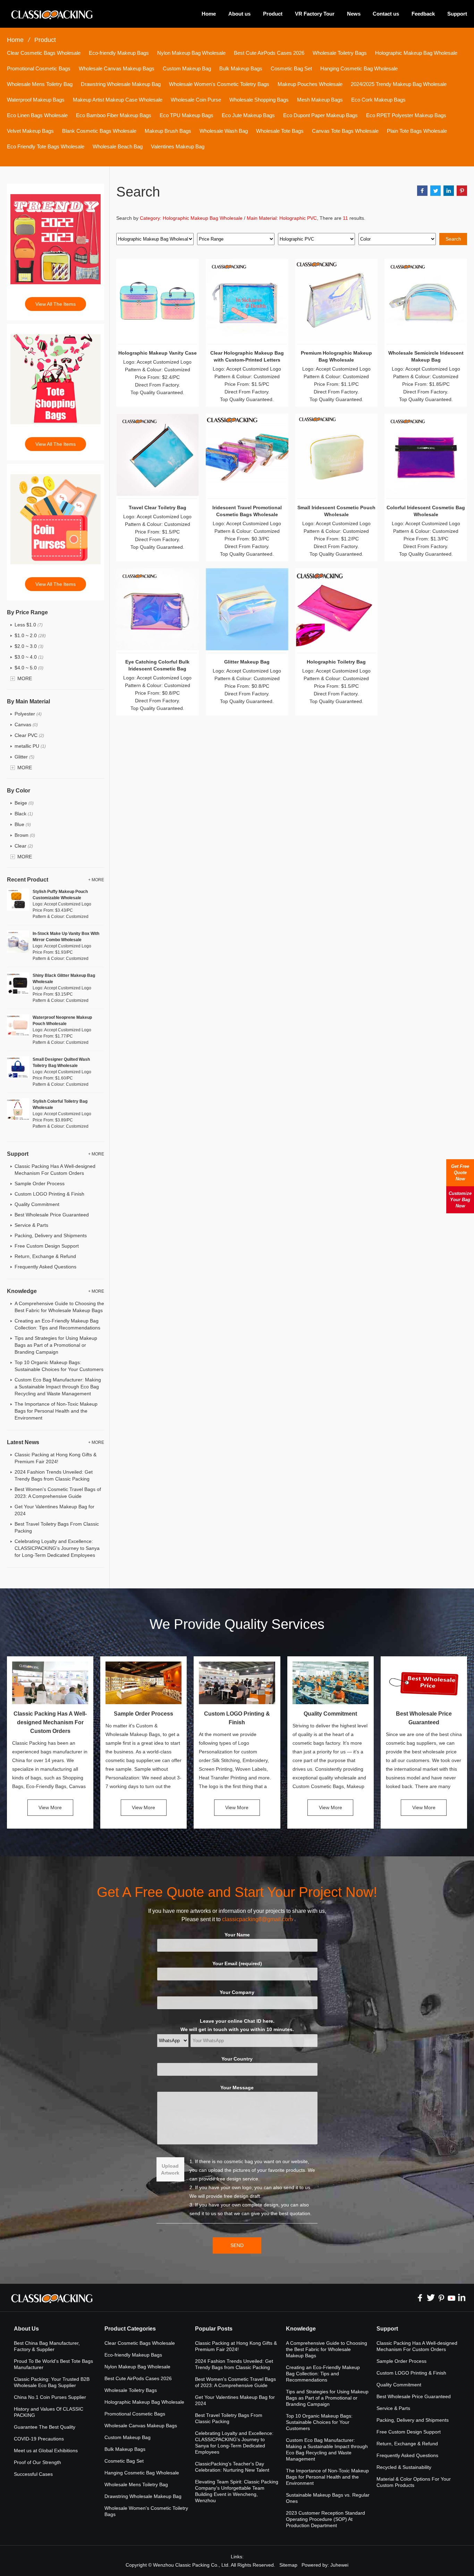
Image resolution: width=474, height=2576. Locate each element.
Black (24, 814)
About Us (26, 2329)
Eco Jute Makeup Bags (248, 115)
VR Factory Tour (315, 14)
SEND (237, 2245)
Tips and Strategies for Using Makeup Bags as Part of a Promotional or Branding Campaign (56, 1345)
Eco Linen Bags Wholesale (37, 115)
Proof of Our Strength (37, 2462)
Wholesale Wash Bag (224, 131)
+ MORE (96, 880)
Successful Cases (33, 2474)
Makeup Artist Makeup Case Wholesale (118, 100)
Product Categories (130, 2329)
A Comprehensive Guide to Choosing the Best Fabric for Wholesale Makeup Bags (327, 2349)
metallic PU (30, 746)
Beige (24, 803)
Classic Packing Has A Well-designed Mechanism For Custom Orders (50, 1722)
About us (239, 14)
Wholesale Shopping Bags (259, 100)
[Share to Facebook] (422, 191)
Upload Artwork (170, 2169)
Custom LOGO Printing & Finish (49, 1194)
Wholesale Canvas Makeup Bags (117, 68)
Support (457, 14)
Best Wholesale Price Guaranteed (52, 1215)
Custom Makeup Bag (187, 68)
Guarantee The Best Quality (45, 2427)
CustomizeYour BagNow (460, 1200)
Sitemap (288, 2565)
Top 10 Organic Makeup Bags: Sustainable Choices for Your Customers (319, 2422)
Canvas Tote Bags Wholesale (345, 131)
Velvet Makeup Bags (30, 131)
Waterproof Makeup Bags (36, 100)
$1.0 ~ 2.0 (30, 635)
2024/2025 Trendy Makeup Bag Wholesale (399, 84)
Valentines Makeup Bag (178, 146)
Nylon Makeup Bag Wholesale (191, 53)
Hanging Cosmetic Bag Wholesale (359, 68)
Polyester (28, 714)
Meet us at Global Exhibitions (46, 2451)
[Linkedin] (462, 2298)
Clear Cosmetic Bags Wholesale (44, 53)
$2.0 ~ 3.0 (29, 646)
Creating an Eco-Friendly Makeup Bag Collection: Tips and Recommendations (323, 2374)
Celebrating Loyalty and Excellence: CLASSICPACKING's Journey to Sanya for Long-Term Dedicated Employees (57, 1548)
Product (273, 14)
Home (209, 14)
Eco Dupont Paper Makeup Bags (320, 115)
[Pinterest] (441, 2298)
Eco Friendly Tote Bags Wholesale (46, 146)
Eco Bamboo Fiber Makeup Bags (114, 115)
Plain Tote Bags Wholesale (417, 131)
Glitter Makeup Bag (247, 662)
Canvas (26, 725)
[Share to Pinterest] (462, 191)
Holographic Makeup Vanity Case (158, 353)
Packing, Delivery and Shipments (51, 1235)
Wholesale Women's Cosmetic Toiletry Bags (219, 84)
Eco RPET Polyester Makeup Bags (406, 115)
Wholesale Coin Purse (196, 100)
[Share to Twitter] (435, 191)
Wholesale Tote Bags (280, 131)
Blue (23, 824)
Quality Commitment (37, 1204)
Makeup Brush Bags (168, 131)
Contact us (386, 14)
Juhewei (339, 2565)
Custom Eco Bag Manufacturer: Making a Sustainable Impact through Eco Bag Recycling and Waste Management (58, 1387)
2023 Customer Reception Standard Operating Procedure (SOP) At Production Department (325, 2519)
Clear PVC (29, 735)
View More (50, 1807)
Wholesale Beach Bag (118, 146)
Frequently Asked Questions (45, 1267)
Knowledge (301, 2329)
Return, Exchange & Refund (45, 1256)
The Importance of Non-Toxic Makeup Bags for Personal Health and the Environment (56, 1411)
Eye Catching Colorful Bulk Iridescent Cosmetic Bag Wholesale (157, 669)
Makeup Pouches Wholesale (310, 84)
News (354, 14)
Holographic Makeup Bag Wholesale (416, 53)
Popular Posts (214, 2329)
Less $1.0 (29, 625)
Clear (24, 846)
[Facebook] (420, 2298)
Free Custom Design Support (47, 1246)
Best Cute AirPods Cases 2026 (269, 53)
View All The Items (56, 304)
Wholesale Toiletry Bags (340, 53)
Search (453, 239)
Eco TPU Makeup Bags (187, 115)
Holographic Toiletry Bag (336, 662)
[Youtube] (451, 2298)
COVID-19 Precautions (39, 2439)
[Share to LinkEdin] (449, 191)
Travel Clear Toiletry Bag (158, 508)
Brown (25, 835)
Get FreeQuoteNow (460, 1173)
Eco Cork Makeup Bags (378, 100)
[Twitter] (431, 2298)
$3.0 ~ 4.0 (29, 657)
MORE (25, 678)
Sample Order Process (40, 1183)
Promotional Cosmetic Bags (39, 68)
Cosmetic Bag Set (291, 68)
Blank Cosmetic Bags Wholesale (99, 131)
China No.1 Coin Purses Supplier (50, 2397)
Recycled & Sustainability (404, 2467)
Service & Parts (31, 1225)
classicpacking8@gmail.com (257, 1919)
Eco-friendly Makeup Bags (119, 53)
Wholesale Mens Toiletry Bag (40, 84)
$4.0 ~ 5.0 (29, 668)
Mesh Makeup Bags (320, 100)
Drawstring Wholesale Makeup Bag (121, 84)
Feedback (423, 14)
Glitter (24, 757)
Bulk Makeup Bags (241, 68)
